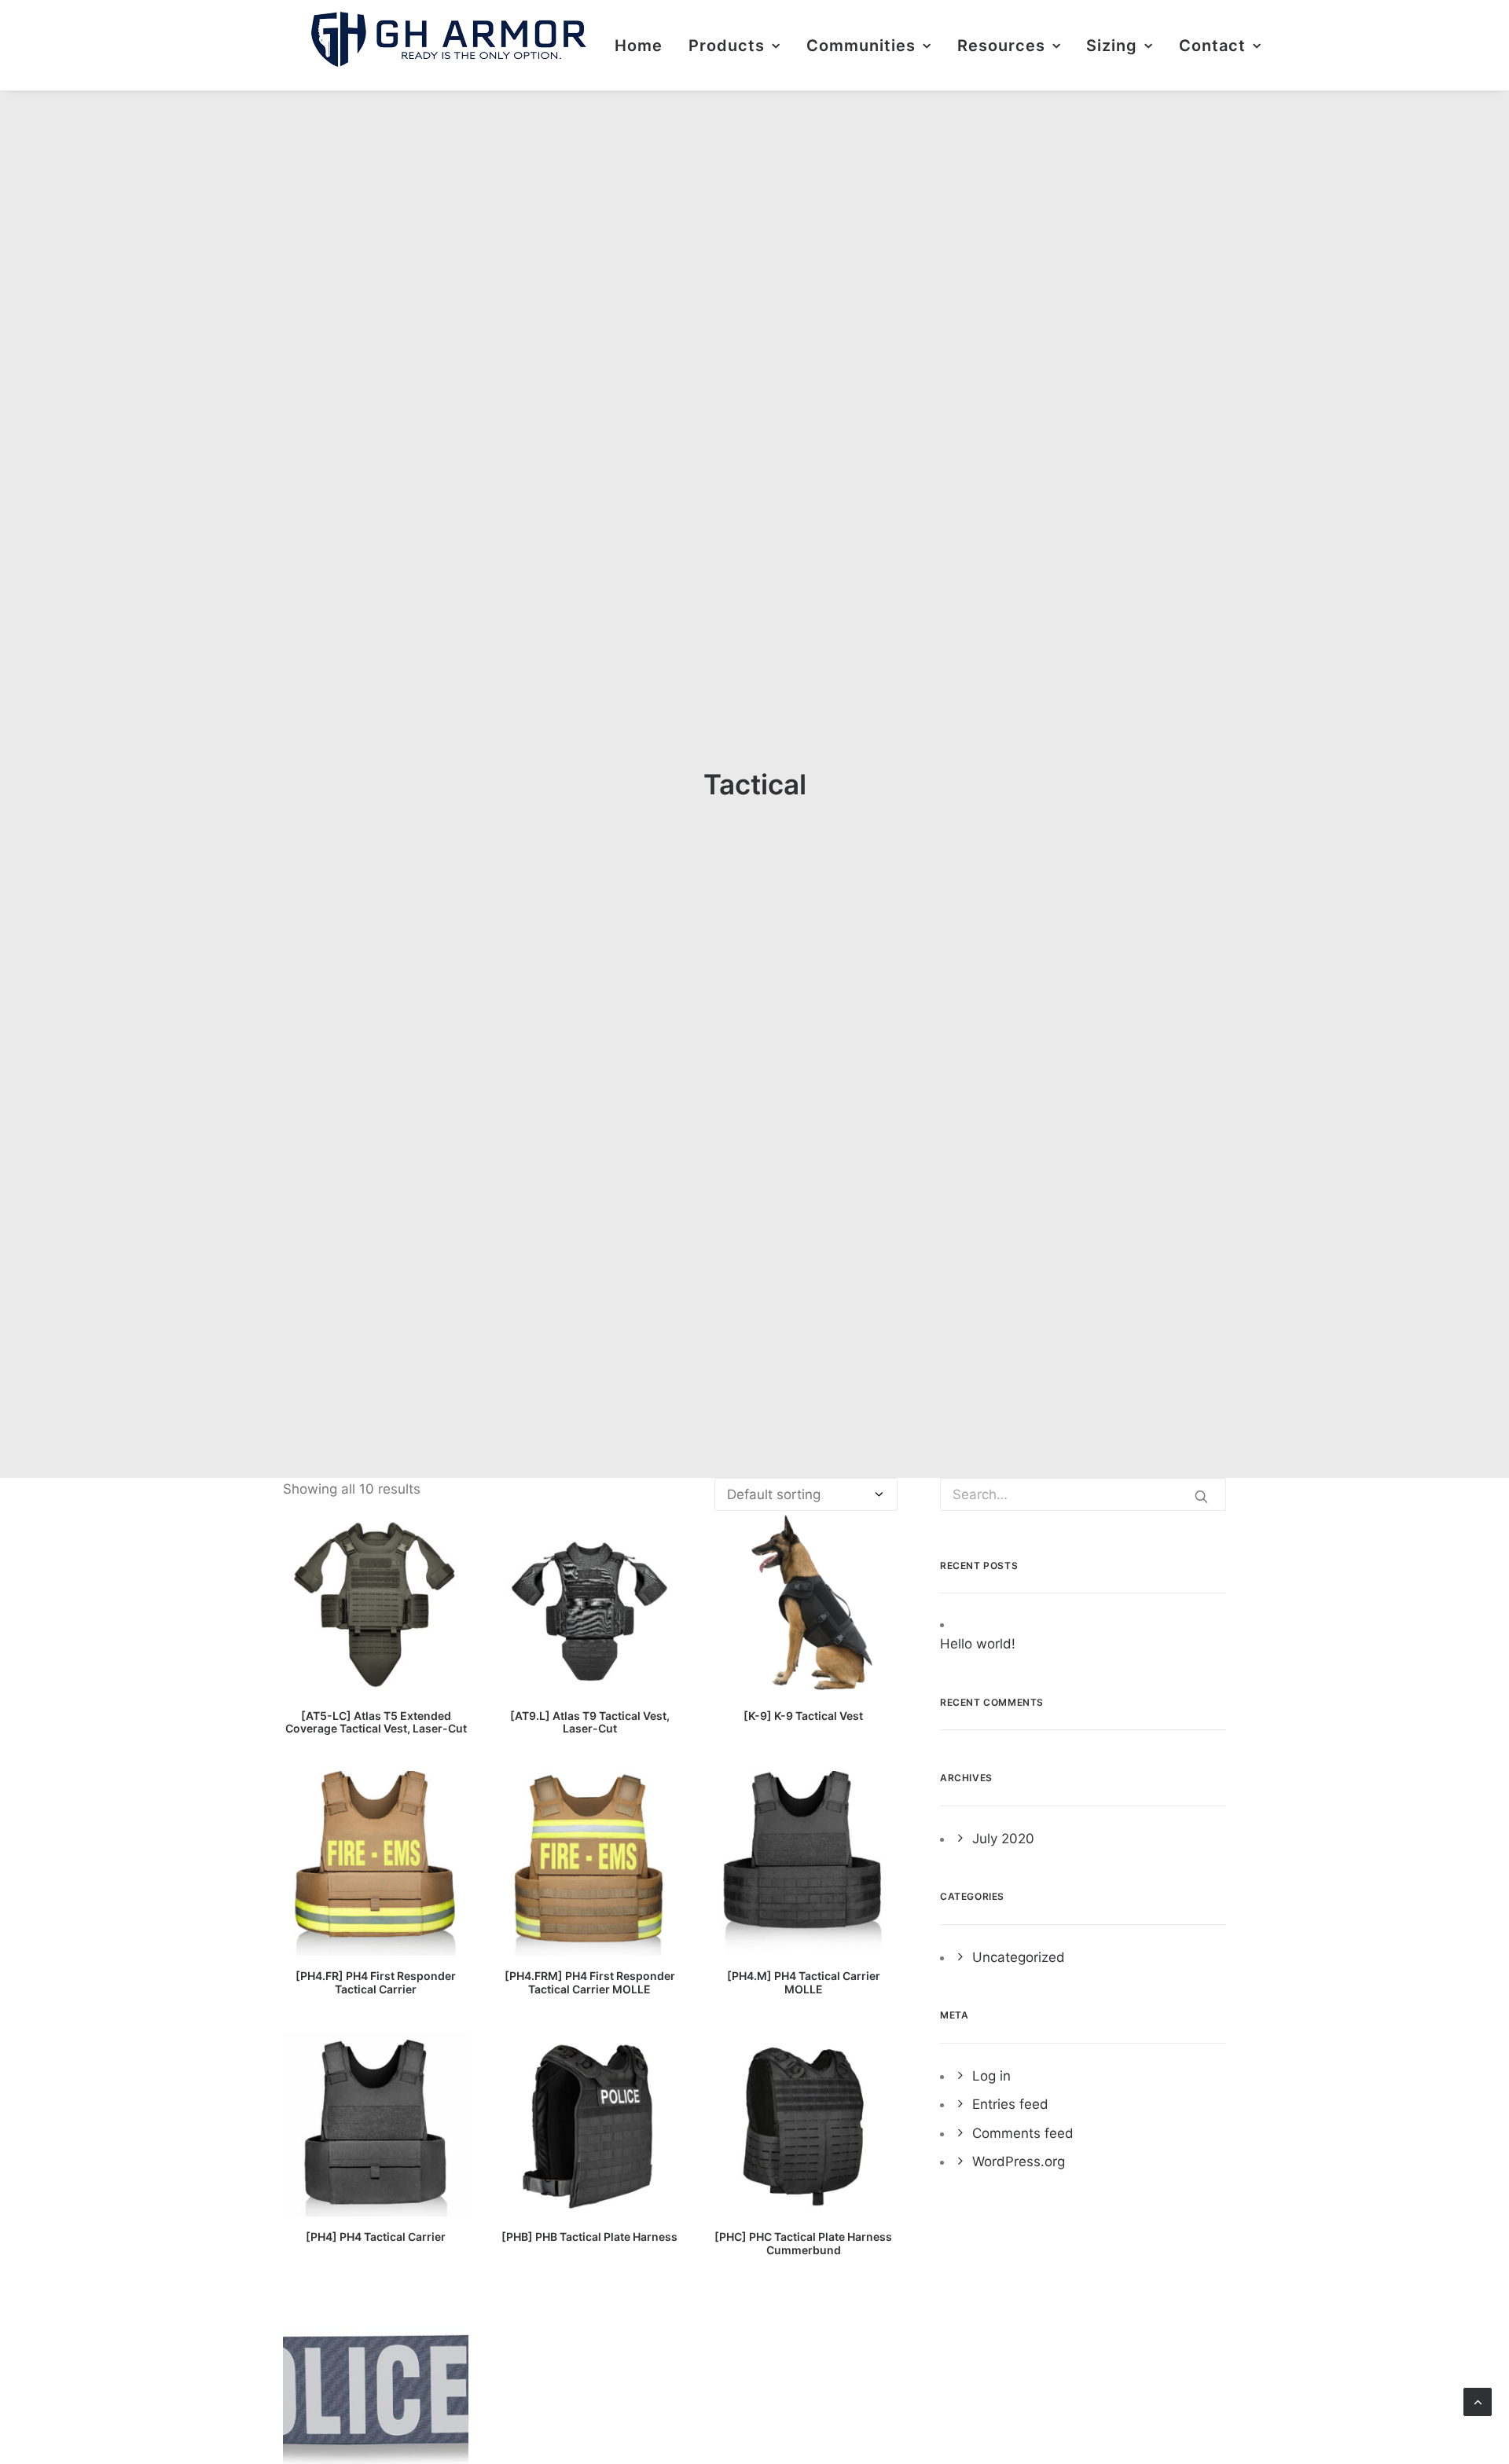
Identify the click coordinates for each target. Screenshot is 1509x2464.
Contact (1212, 46)
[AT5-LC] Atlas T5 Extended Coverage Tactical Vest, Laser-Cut (376, 1722)
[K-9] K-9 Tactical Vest (803, 1716)
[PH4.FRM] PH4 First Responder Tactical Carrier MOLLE (590, 1982)
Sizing (1112, 46)
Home (639, 46)
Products (727, 46)
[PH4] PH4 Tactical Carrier (376, 2237)
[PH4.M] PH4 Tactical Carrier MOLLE (804, 1982)
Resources (1001, 46)
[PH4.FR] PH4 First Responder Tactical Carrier (376, 1982)
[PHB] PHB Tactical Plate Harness (589, 2237)
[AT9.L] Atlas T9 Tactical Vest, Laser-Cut (590, 1722)
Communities (861, 46)
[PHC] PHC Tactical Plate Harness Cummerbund (803, 2243)
